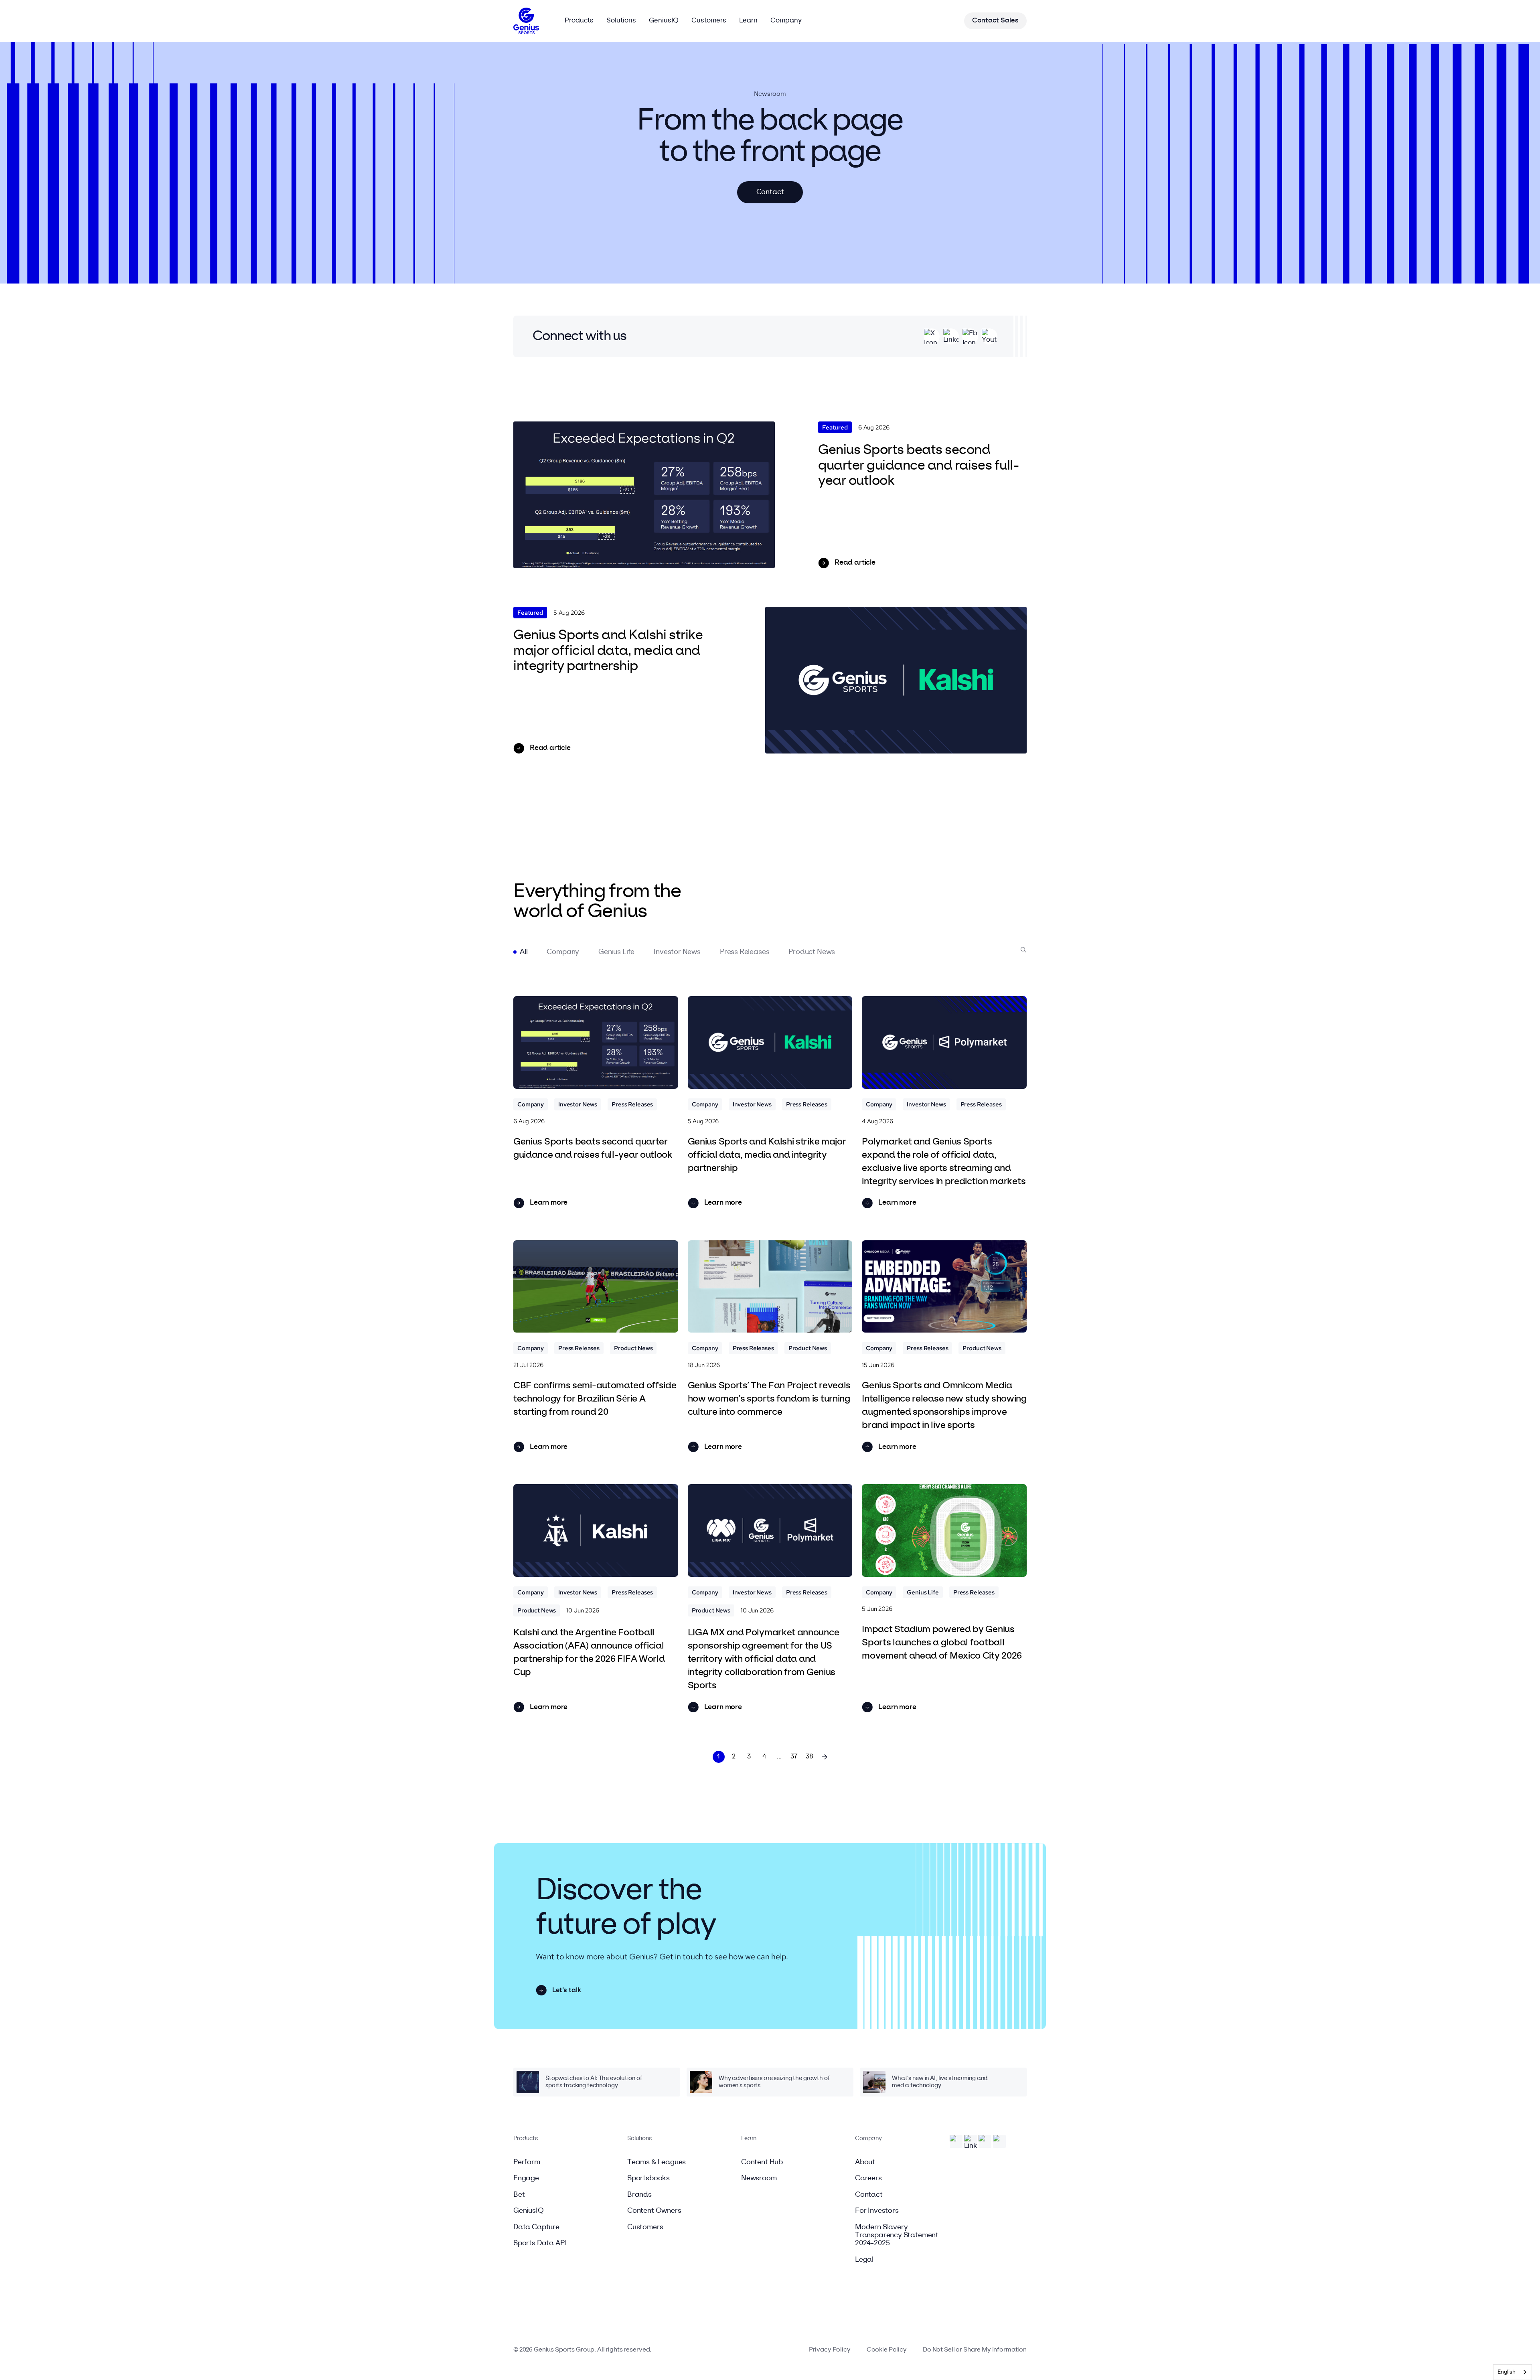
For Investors (877, 2211)
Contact (869, 2195)
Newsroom (759, 2178)
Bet (519, 2195)
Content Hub (762, 2162)
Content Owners (654, 2211)
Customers (645, 2227)
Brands (639, 2195)
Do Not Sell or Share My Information (975, 2350)
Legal (864, 2260)
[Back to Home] (526, 21)
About (865, 2162)
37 (794, 1757)
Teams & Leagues (657, 2162)
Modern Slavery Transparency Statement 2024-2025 (897, 2235)
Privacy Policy (830, 2350)
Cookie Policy (887, 2350)
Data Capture (536, 2227)
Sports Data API (540, 2243)
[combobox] (1513, 2372)
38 (810, 1757)
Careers (868, 2178)
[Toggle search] (1023, 950)
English (1507, 2372)
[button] (524, 952)
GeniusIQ (529, 2211)
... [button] (779, 1757)
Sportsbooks (648, 2178)
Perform (527, 2162)
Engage (526, 2178)
